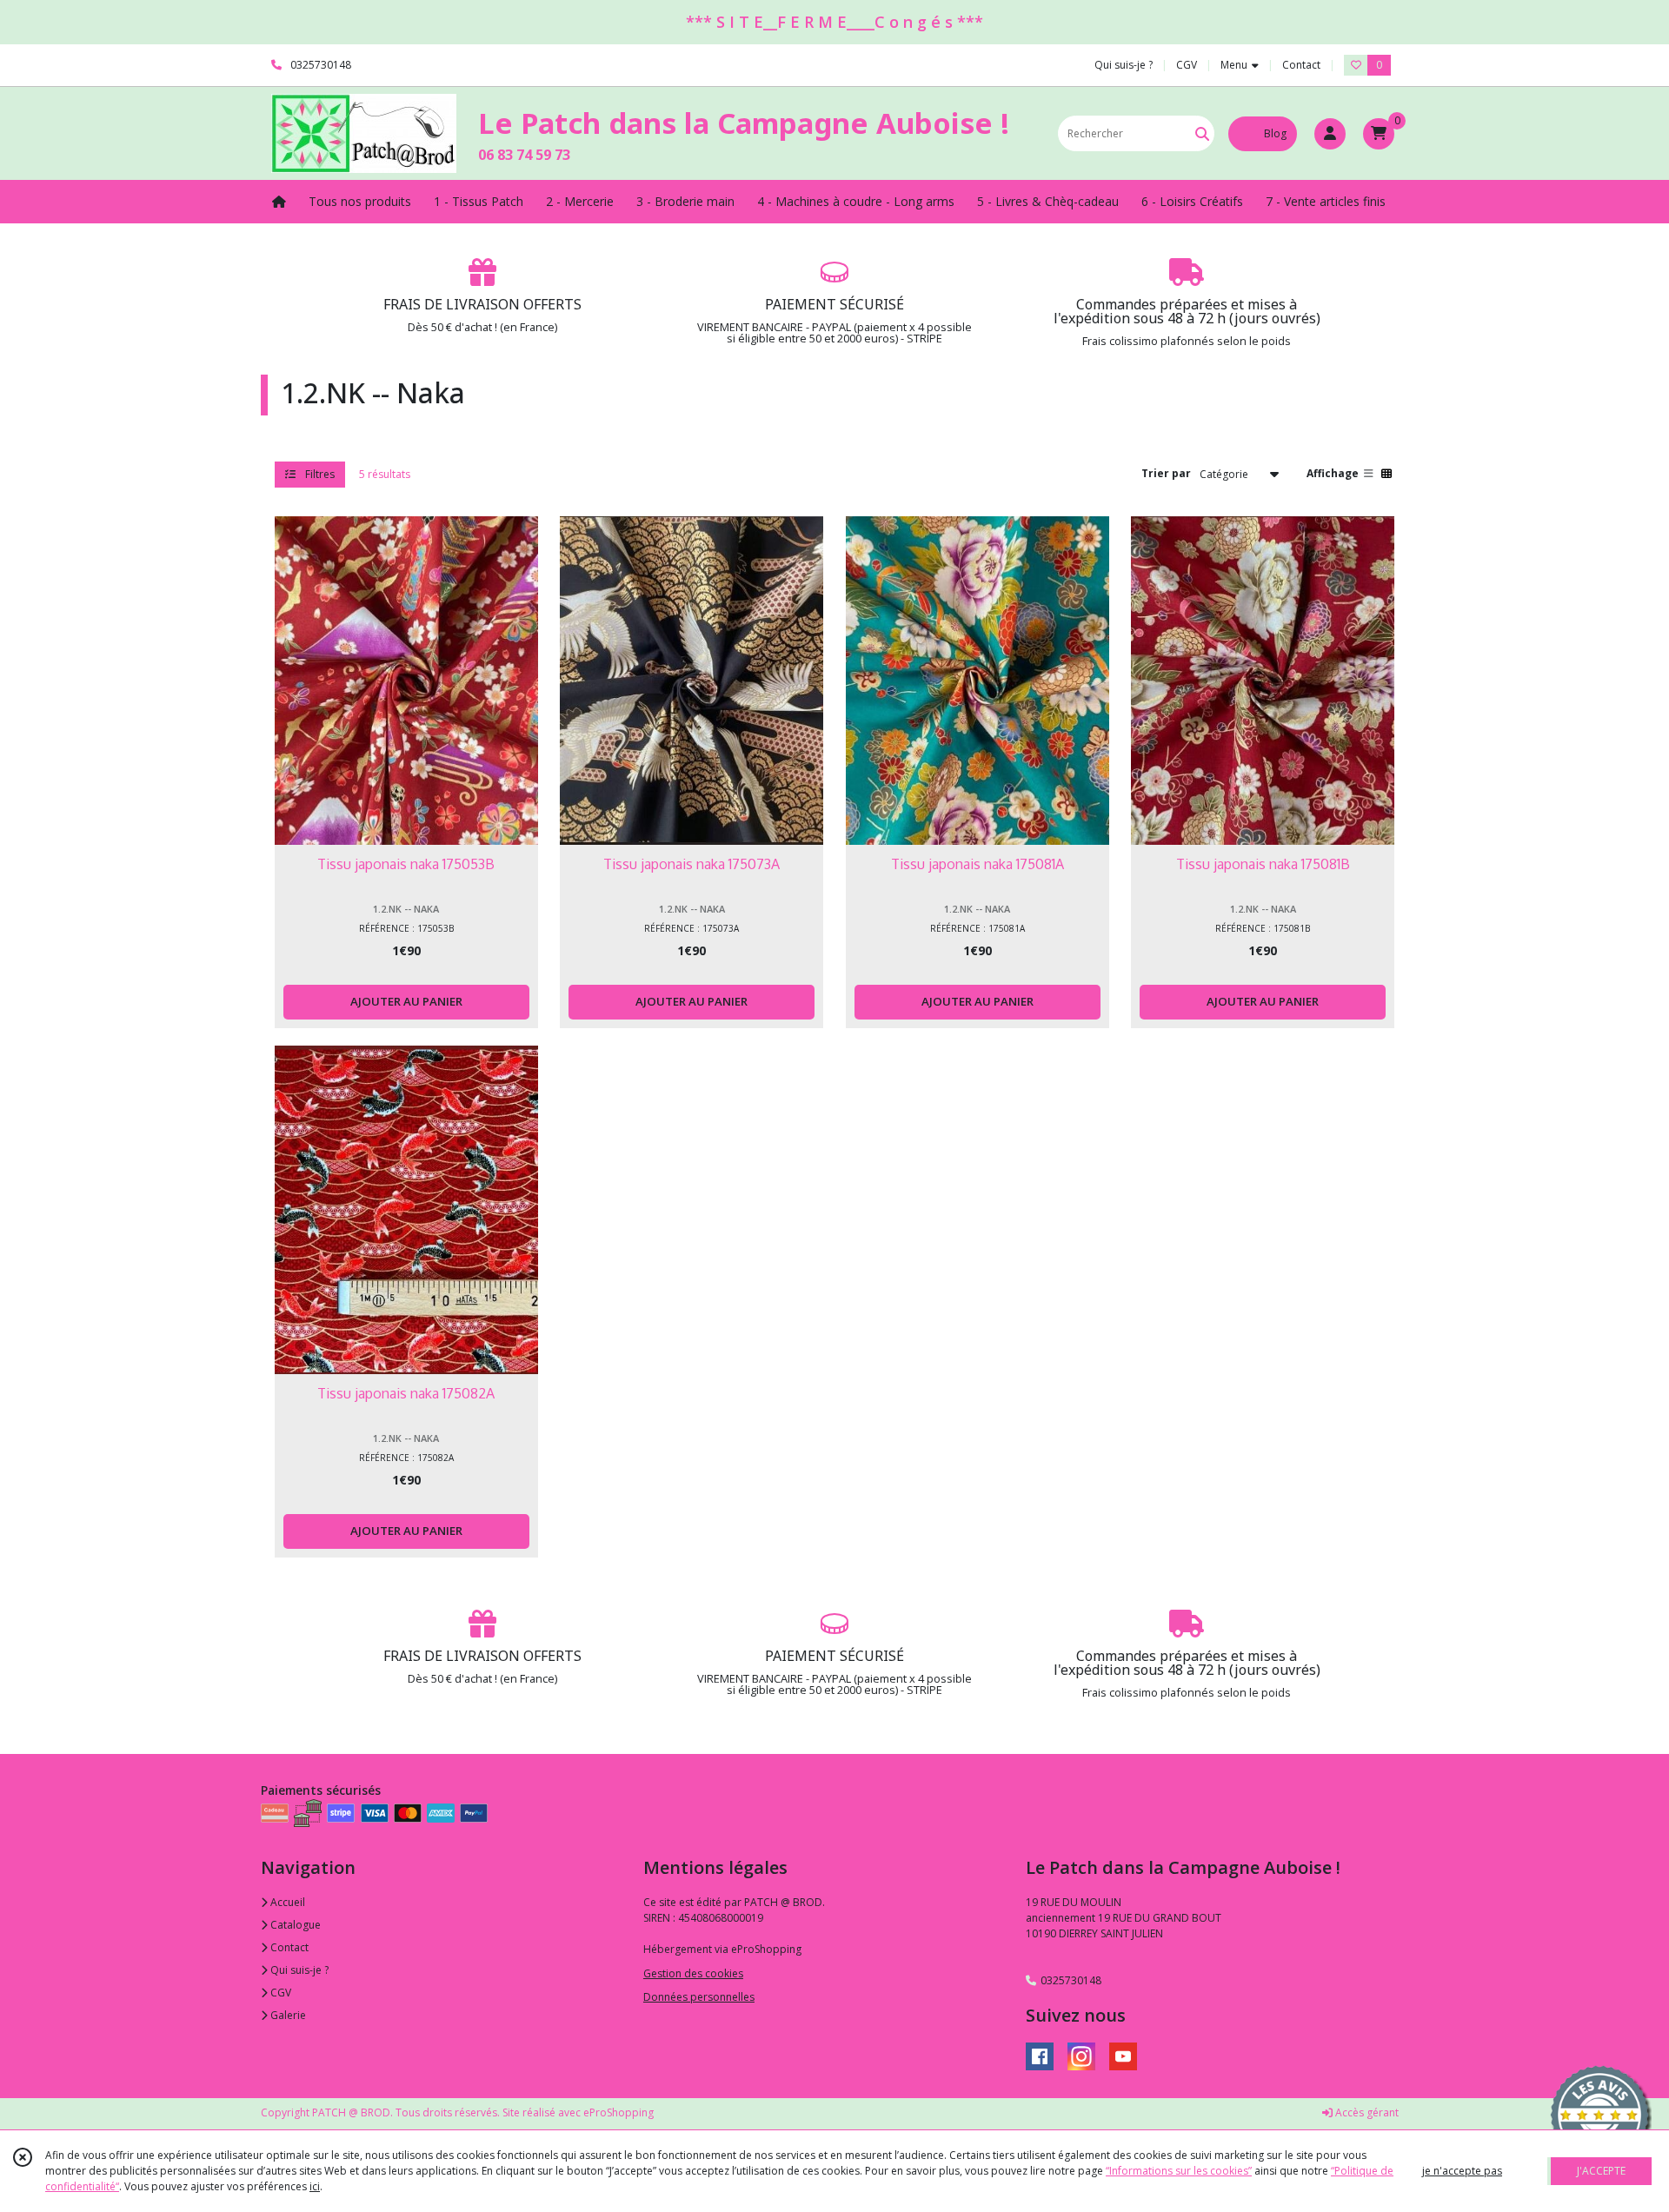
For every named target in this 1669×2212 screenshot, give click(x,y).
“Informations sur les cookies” (1179, 2171)
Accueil (286, 1902)
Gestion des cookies (693, 1973)
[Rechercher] (1202, 133)
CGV (279, 1993)
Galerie (287, 2015)
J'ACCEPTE (1601, 2171)
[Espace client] (1330, 134)
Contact (1301, 65)
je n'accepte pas (1462, 2171)
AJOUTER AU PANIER (406, 1001)
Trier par (1166, 473)
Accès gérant (1366, 2112)
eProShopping (618, 2112)
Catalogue (294, 1925)
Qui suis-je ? (298, 1970)
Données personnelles (699, 1997)
